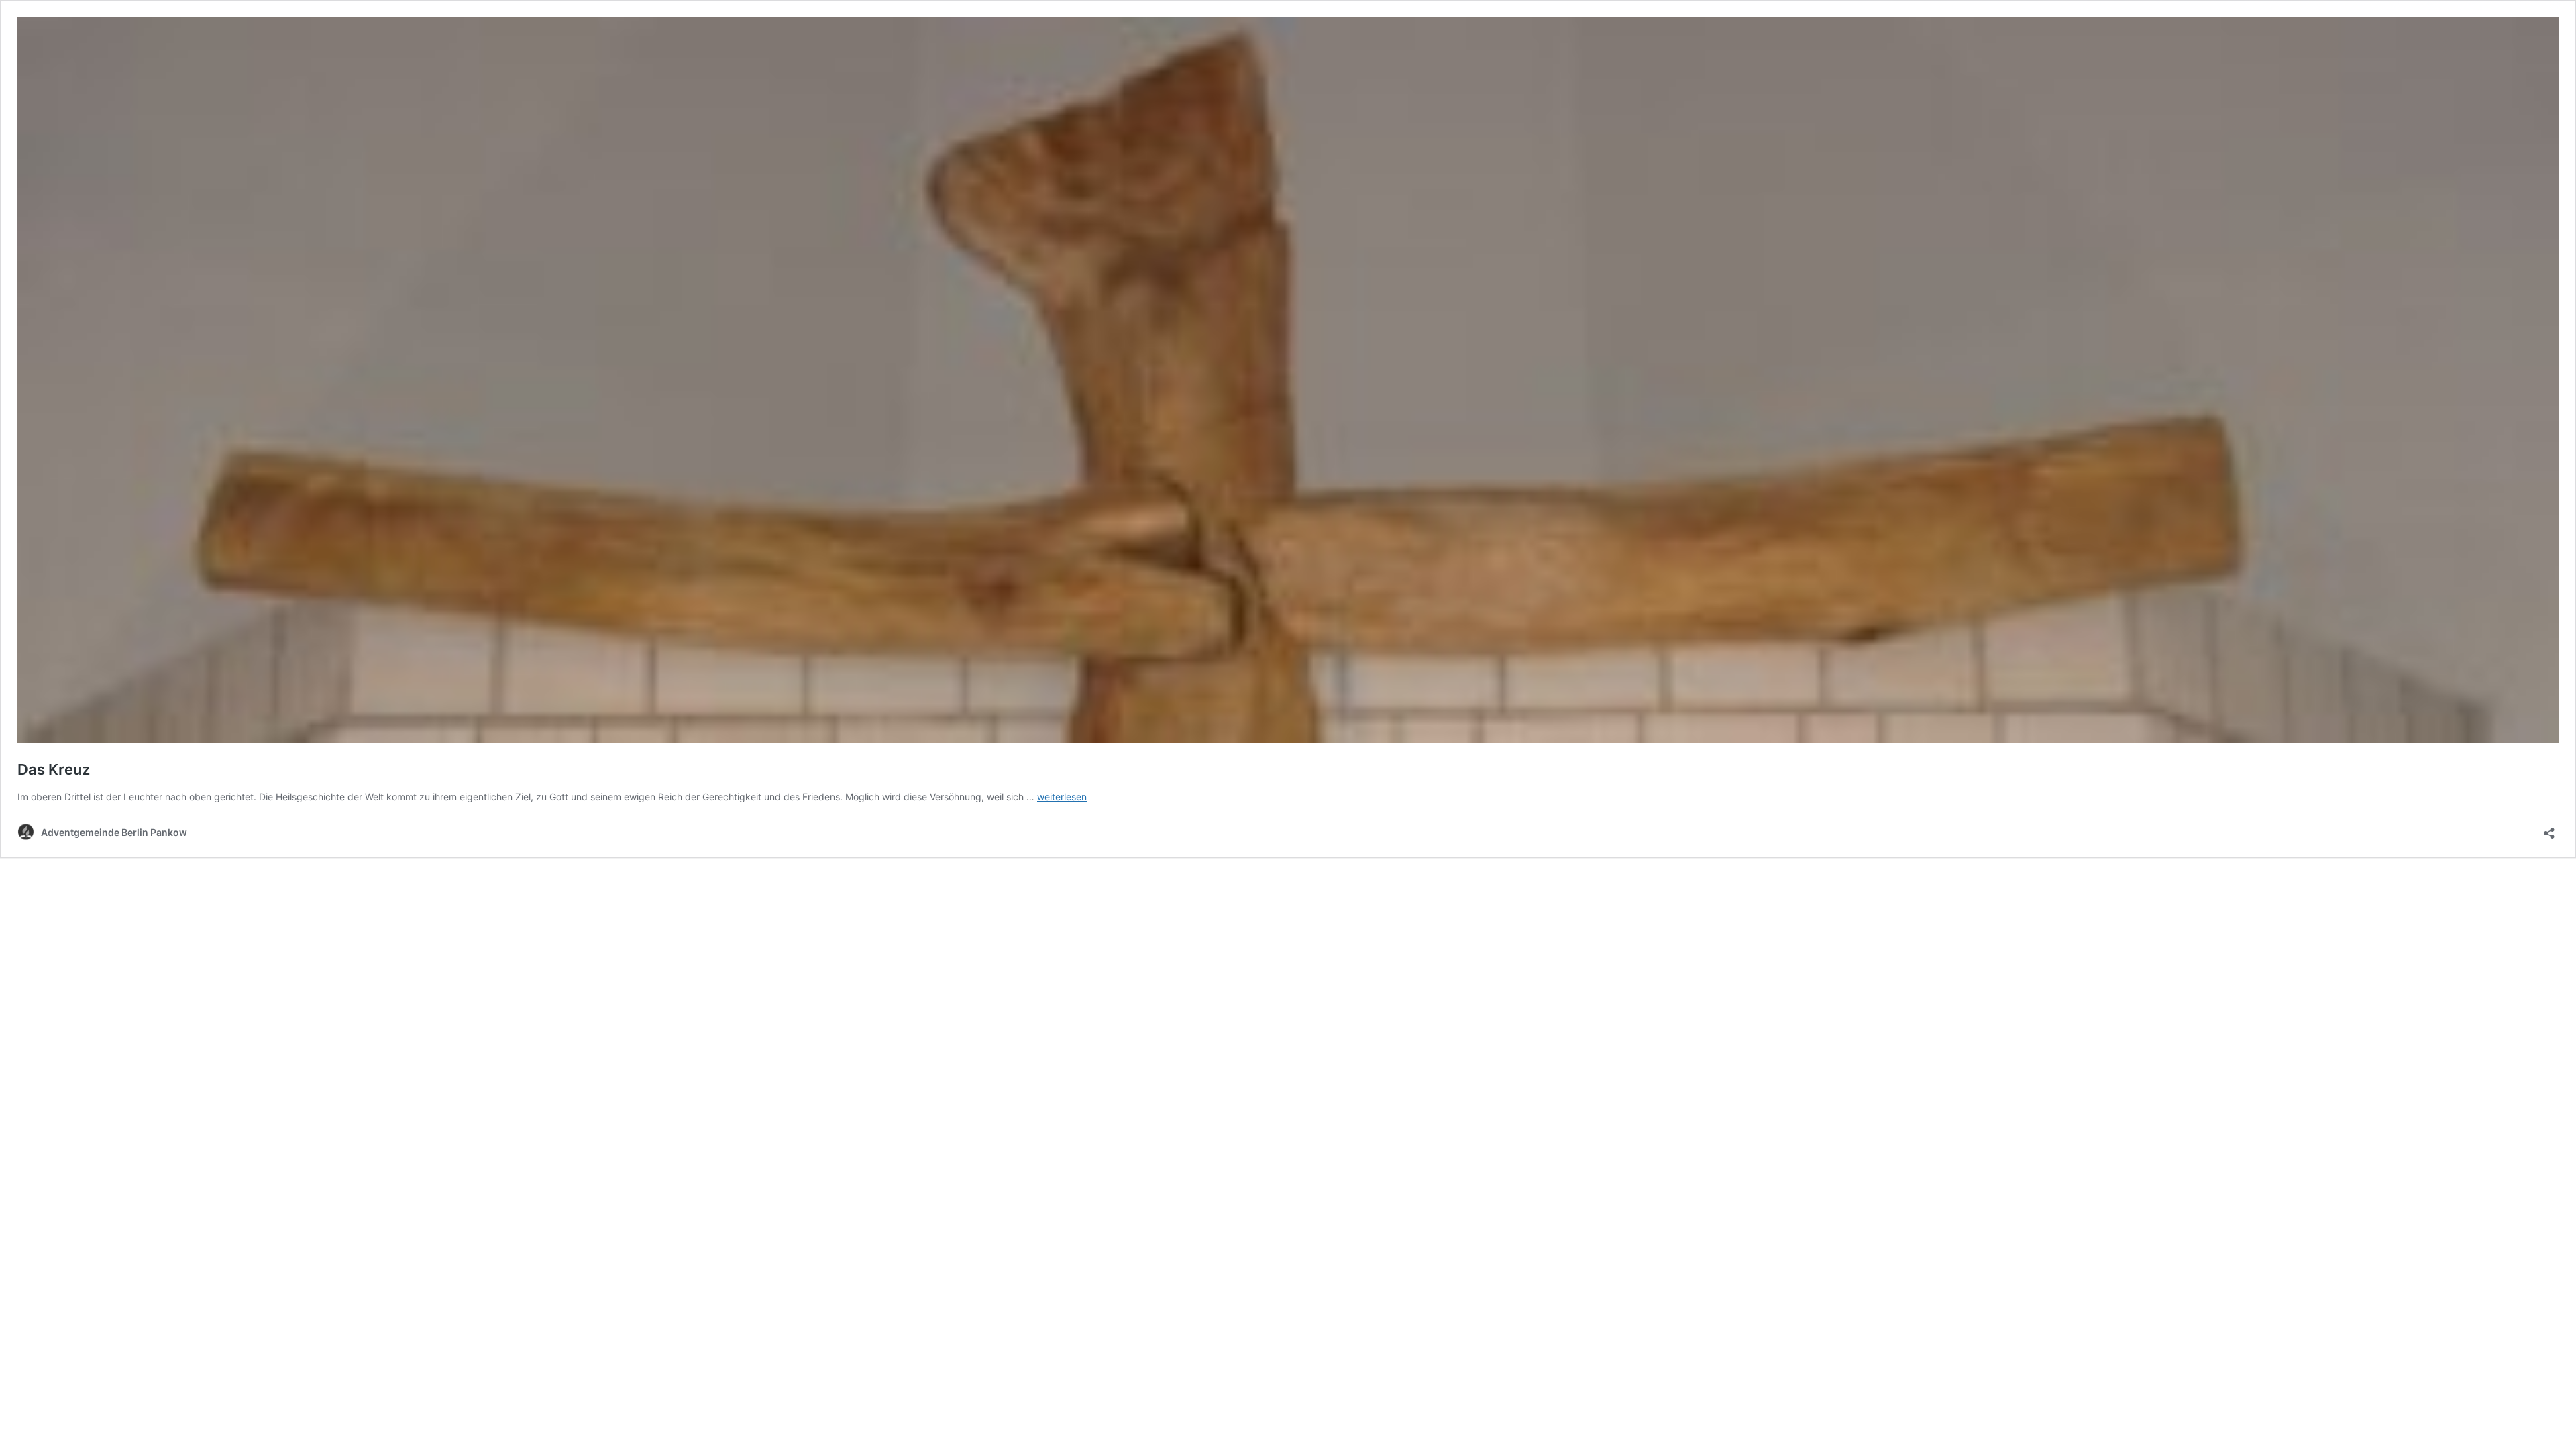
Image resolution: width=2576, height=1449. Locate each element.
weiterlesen (1062, 797)
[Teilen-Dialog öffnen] (2549, 829)
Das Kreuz (54, 769)
